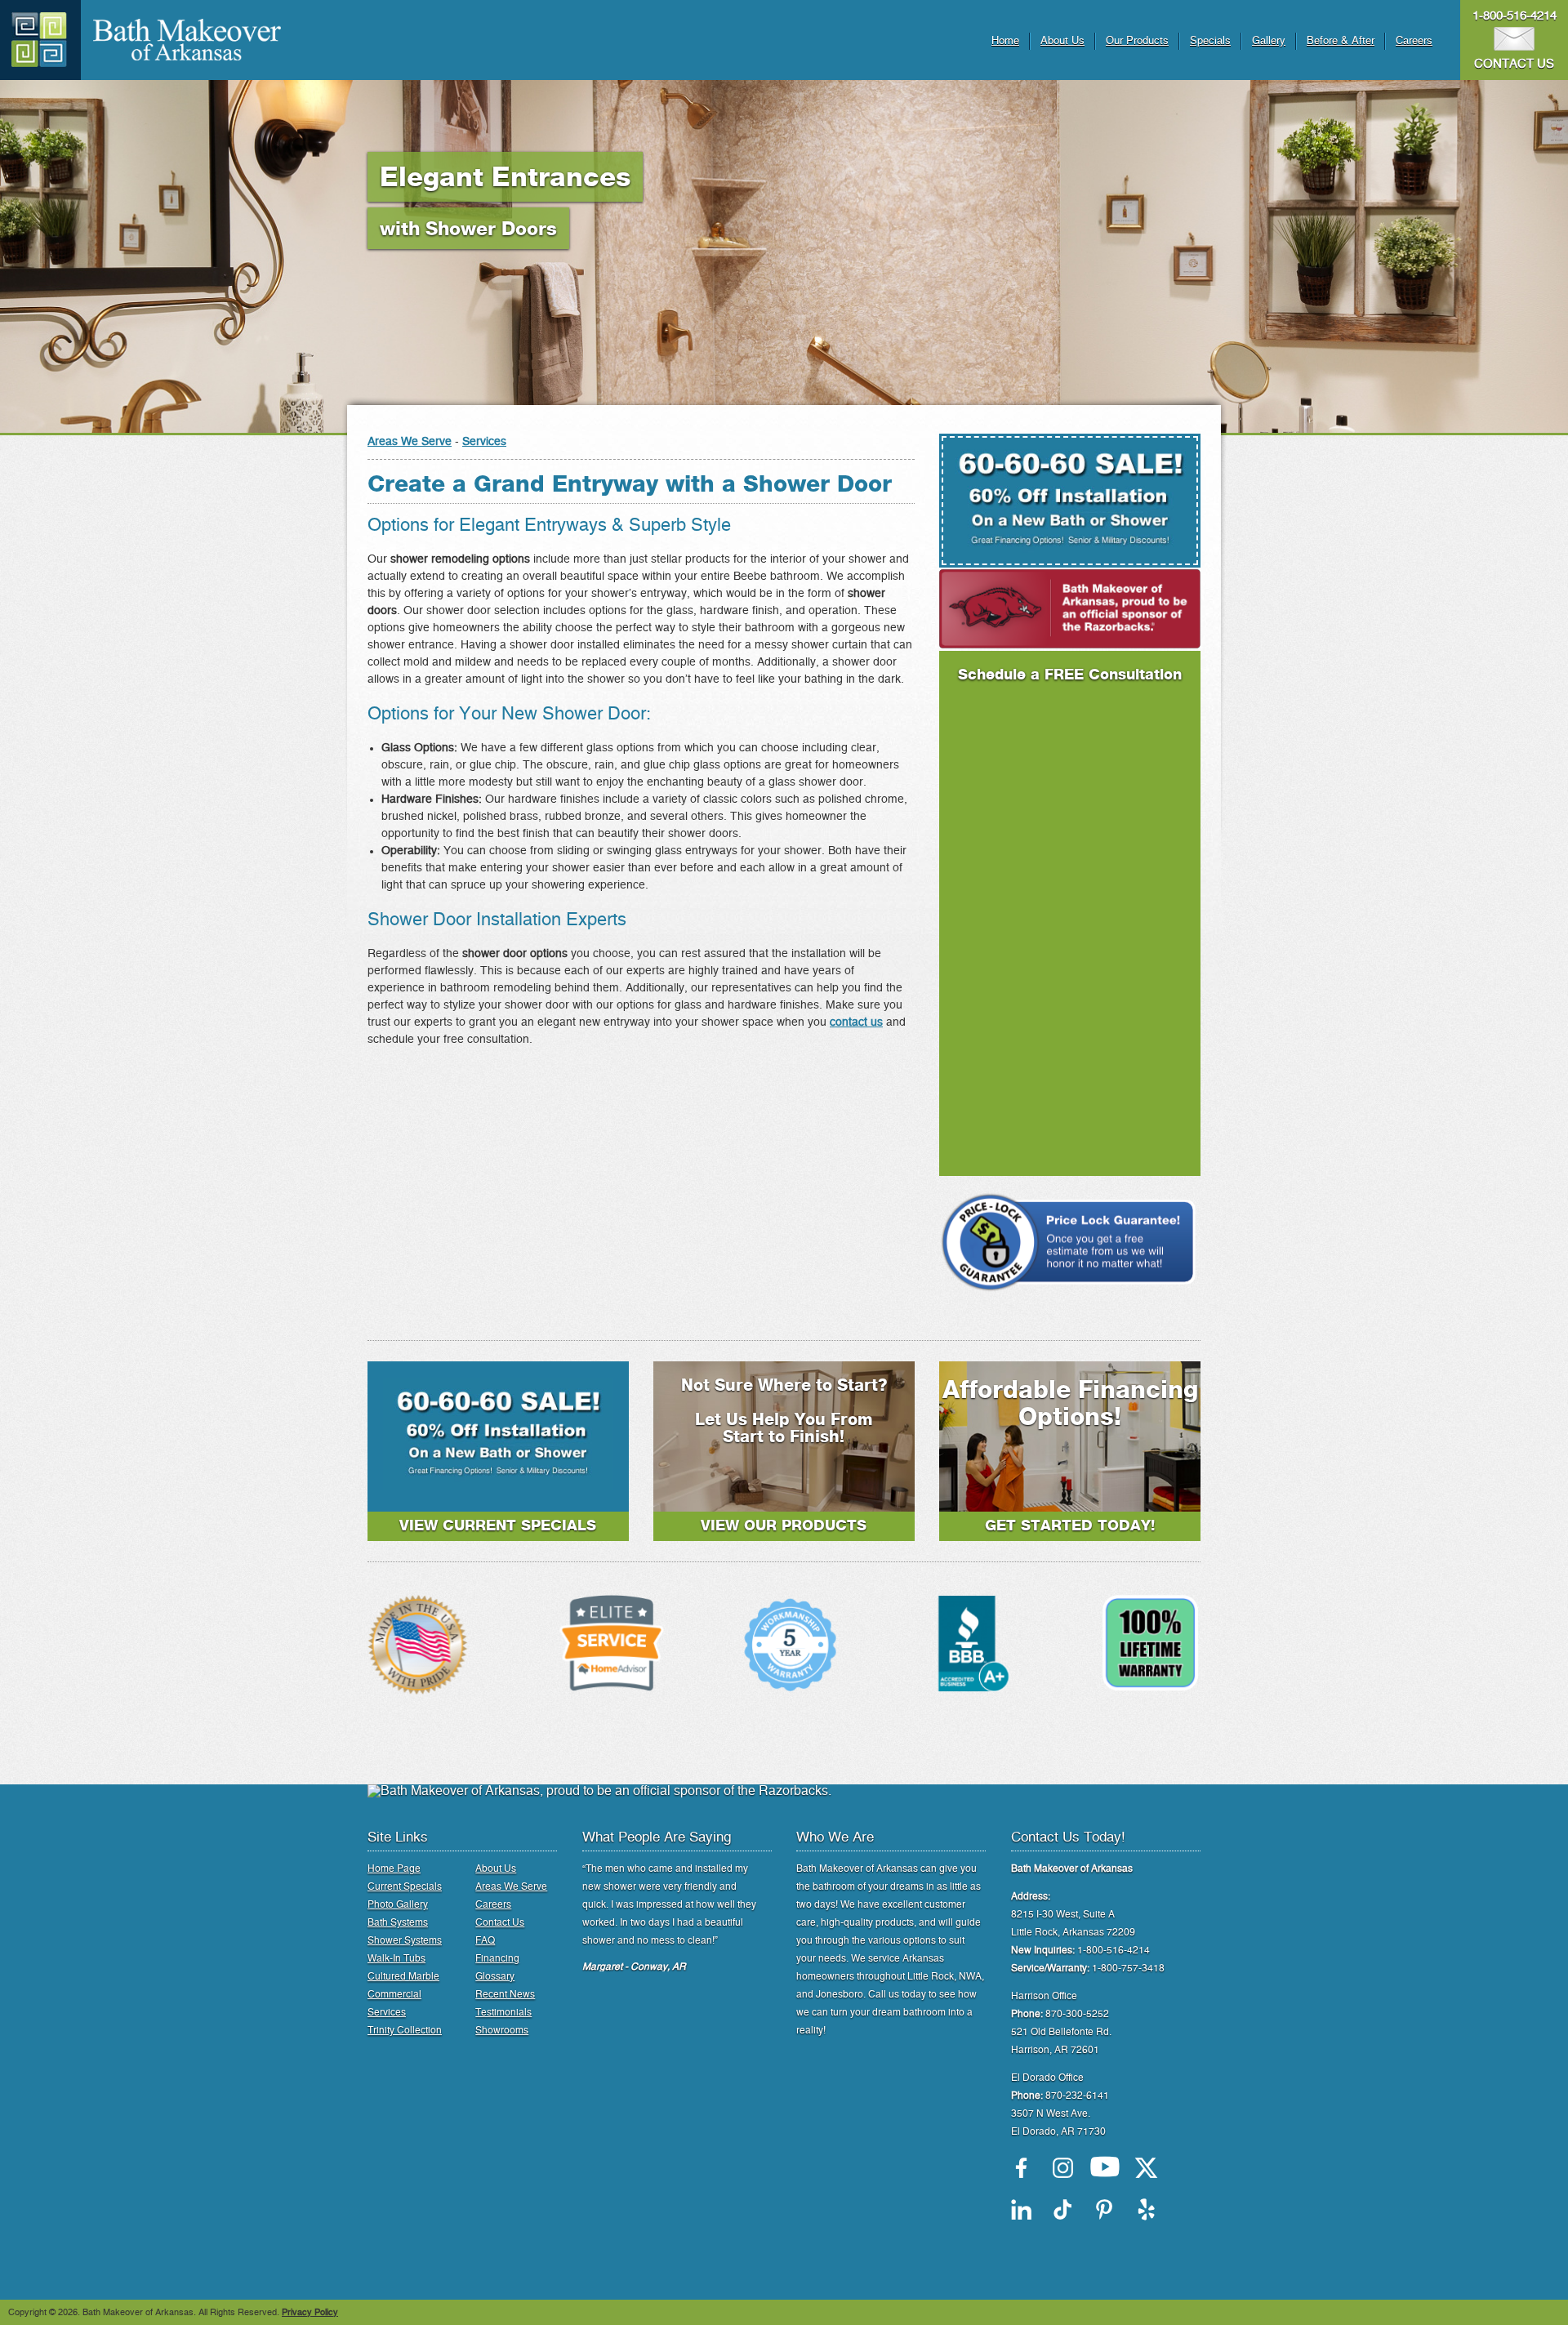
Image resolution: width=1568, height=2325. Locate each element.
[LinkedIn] (1021, 2209)
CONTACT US (1514, 64)
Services (484, 442)
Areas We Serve (410, 442)
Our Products (1137, 41)
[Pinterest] (1105, 2209)
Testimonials (503, 2012)
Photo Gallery (398, 1904)
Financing (497, 1958)
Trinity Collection (405, 2030)
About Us (1062, 41)
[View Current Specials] (498, 1485)
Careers (1414, 41)
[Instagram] (1063, 2168)
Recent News (505, 1994)
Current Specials (405, 1886)
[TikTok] (1063, 2209)
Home (1005, 41)
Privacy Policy (310, 2312)
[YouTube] (1105, 2168)
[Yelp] (1146, 2209)
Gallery (1269, 41)
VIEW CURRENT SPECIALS (498, 1526)
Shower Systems (405, 1940)
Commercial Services (394, 2003)
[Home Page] (40, 40)
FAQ (485, 1940)
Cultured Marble (403, 1976)
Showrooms (502, 2030)
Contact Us (500, 1922)
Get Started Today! (1070, 1526)
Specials (1210, 41)
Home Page (394, 1868)
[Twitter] (1146, 2168)
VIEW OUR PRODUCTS (784, 1526)
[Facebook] (1021, 2168)
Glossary (495, 1976)
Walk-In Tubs (396, 1958)
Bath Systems (398, 1922)
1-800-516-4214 (1515, 16)
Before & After (1341, 41)
